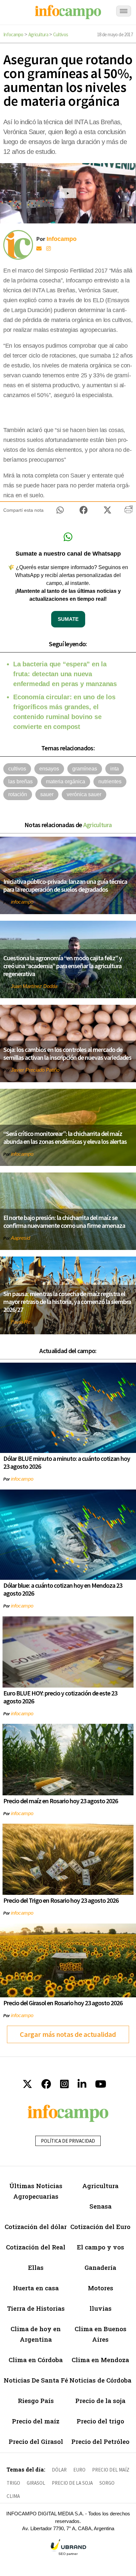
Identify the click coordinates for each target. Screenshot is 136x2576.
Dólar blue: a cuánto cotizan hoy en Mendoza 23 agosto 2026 (63, 1589)
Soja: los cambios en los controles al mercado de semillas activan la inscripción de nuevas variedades (67, 1053)
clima (13, 2496)
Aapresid (20, 1238)
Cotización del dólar (36, 2227)
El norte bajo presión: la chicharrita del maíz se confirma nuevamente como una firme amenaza (64, 1221)
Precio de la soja (100, 2401)
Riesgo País (36, 2401)
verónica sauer (84, 794)
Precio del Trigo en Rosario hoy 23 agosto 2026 (61, 1900)
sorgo (107, 2483)
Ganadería (100, 2267)
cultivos (17, 769)
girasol (36, 2483)
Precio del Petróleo (100, 2441)
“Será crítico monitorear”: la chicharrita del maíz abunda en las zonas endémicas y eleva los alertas (65, 1137)
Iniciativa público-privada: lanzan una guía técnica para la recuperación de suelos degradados (65, 885)
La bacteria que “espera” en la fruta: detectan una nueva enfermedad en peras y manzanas (65, 674)
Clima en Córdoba (36, 2360)
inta (115, 769)
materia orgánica (66, 781)
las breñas (20, 781)
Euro (79, 2470)
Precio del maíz (36, 2421)
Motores (101, 2288)
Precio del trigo (100, 2421)
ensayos (49, 769)
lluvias (101, 2308)
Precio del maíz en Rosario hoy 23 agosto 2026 (61, 1801)
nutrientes (110, 781)
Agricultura (38, 34)
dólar (59, 2470)
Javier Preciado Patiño (35, 1070)
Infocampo (13, 34)
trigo (13, 2483)
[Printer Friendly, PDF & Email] (129, 512)
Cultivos (61, 34)
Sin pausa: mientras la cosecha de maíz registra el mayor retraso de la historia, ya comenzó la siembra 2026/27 (67, 1302)
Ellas (36, 2267)
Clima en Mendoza (100, 2360)
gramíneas (85, 769)
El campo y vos (101, 2247)
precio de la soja (72, 2483)
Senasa (101, 2206)
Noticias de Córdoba (100, 2380)
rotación (18, 794)
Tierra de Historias (36, 2308)
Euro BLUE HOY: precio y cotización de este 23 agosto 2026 (60, 1697)
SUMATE (68, 619)
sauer (47, 794)
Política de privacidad (68, 2141)
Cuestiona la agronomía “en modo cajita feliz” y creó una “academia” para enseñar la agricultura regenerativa (63, 966)
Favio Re (21, 1322)
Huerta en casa (36, 2288)
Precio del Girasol (36, 2441)
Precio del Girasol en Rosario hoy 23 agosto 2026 (63, 2003)
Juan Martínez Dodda (34, 986)
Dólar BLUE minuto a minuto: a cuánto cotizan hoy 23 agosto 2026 (67, 1462)
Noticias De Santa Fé (36, 2380)
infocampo (22, 902)
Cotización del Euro (100, 2227)
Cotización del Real (36, 2247)
